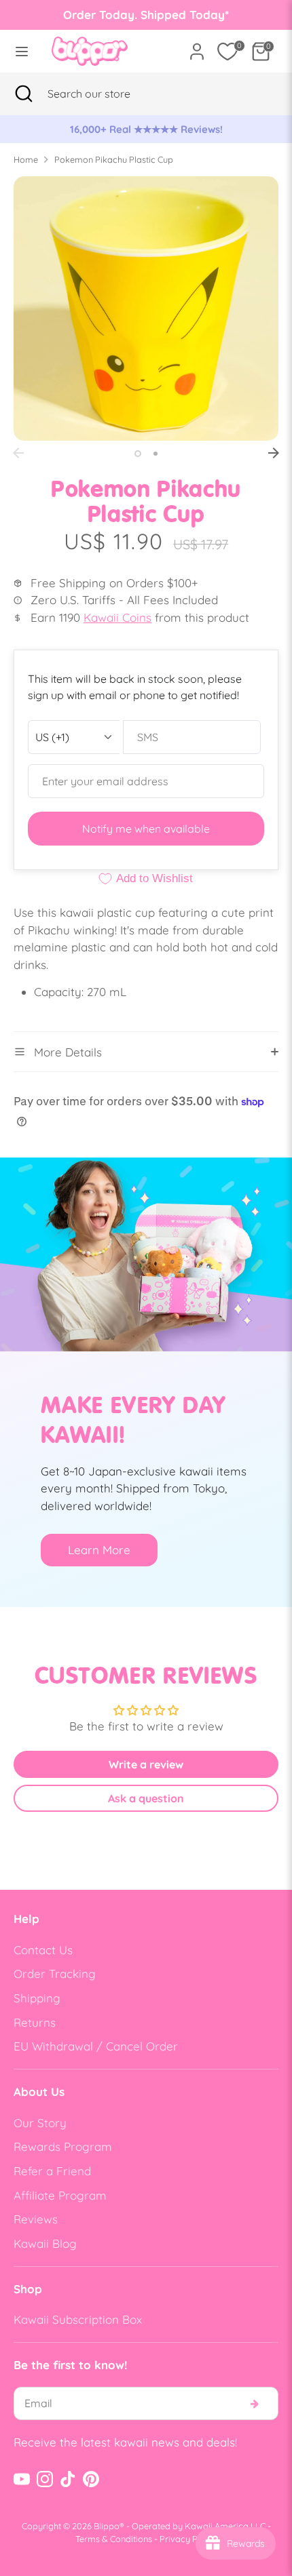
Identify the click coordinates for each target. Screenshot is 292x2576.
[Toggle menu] (22, 51)
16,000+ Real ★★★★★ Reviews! (146, 129)
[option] (146, 130)
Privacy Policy (188, 2539)
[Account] (197, 46)
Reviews (36, 2219)
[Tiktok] (68, 2479)
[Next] (274, 453)
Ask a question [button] (146, 1798)
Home (26, 159)
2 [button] (156, 454)
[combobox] (106, 94)
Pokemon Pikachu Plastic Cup (114, 159)
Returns (35, 2022)
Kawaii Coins (117, 617)
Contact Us (43, 1950)
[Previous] (18, 453)
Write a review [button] (146, 1764)
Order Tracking (55, 1974)
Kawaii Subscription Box (78, 2319)
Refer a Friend (52, 2171)
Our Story (40, 2123)
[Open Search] (24, 94)
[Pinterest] (91, 2479)
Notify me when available (146, 829)
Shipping (37, 1998)
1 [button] (138, 454)
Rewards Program (63, 2146)
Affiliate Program (60, 2195)
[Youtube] (22, 2479)
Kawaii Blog (45, 2243)
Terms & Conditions (114, 2539)
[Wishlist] (227, 52)
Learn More (99, 1550)
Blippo (107, 2526)
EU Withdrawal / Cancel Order (96, 2046)
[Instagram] (45, 2479)
